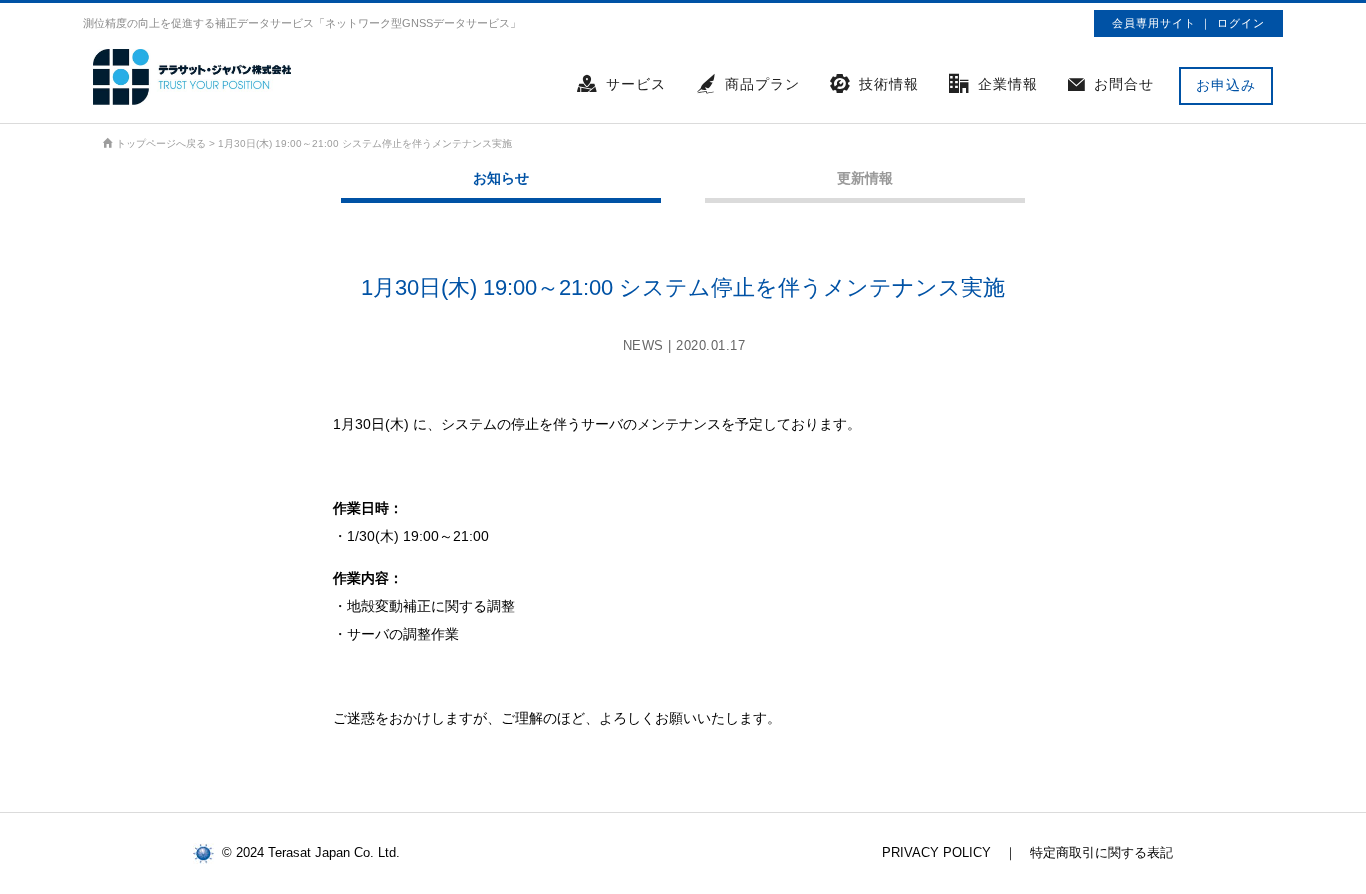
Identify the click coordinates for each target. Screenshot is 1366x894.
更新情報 (865, 178)
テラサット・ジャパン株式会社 (193, 77)
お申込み (1226, 85)
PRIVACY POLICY (936, 852)
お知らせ (501, 178)
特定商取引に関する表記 (1101, 852)
